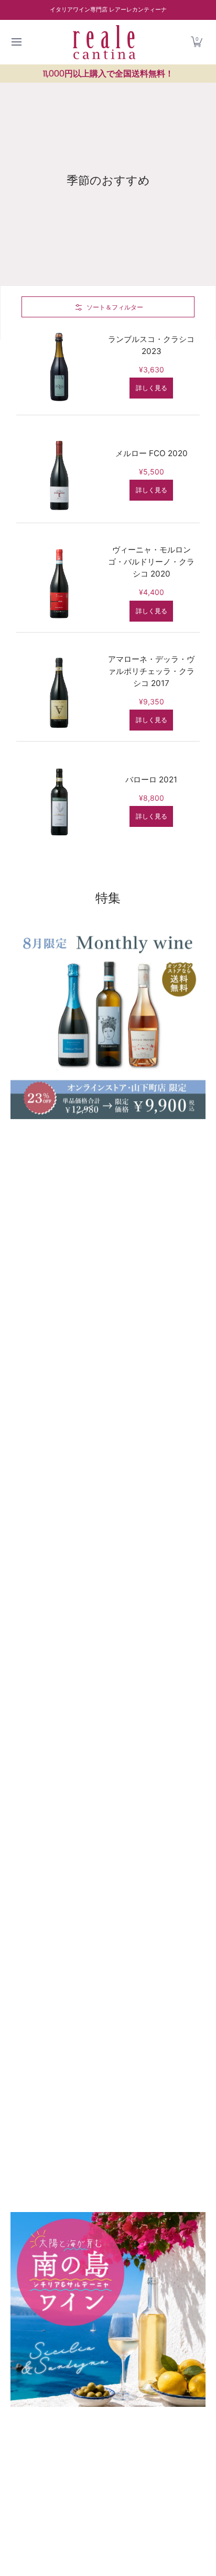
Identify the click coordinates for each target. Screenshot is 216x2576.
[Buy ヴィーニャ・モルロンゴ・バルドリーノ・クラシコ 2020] (60, 583)
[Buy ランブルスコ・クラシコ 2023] (60, 366)
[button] (197, 42)
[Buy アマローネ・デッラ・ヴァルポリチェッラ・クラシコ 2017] (60, 692)
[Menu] (16, 42)
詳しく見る (152, 388)
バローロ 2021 (151, 780)
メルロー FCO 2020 (152, 453)
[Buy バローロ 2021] (60, 800)
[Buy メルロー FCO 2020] (60, 474)
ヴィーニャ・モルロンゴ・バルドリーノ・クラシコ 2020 (151, 562)
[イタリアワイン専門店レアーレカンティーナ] (104, 42)
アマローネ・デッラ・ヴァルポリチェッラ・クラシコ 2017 (151, 671)
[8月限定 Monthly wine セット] (108, 1568)
